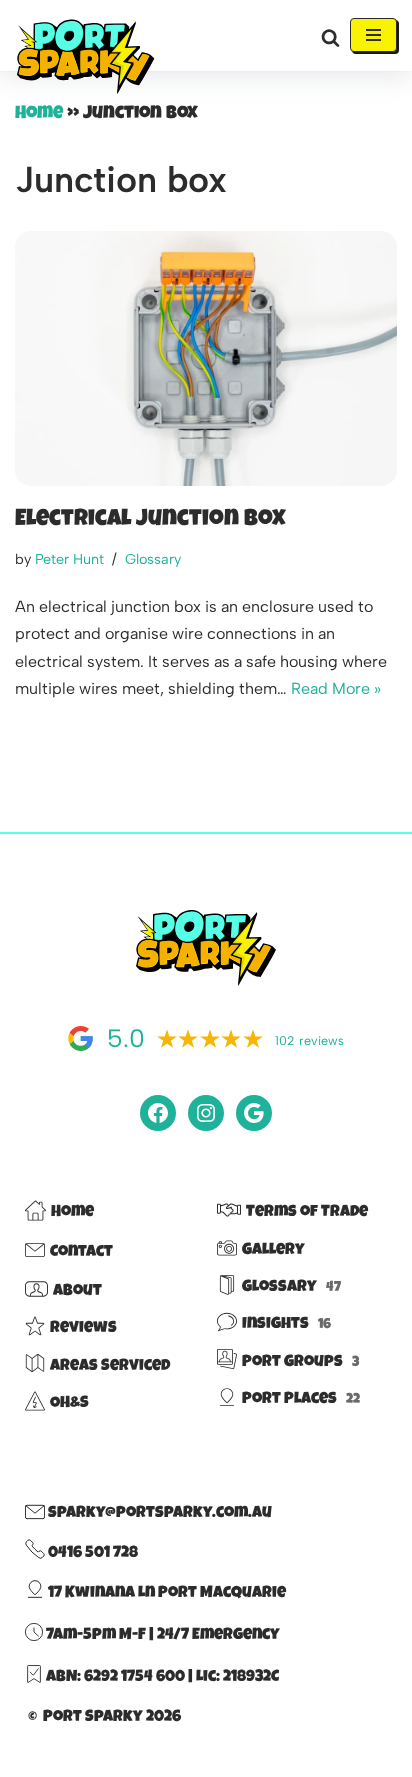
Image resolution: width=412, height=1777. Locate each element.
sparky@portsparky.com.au (158, 1514)
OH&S (69, 1404)
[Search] (330, 37)
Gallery (273, 1251)
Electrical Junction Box (150, 520)
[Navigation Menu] (373, 35)
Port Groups (300, 1363)
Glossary (153, 559)
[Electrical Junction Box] (206, 358)
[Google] (254, 1113)
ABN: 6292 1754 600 (115, 1678)
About (77, 1292)
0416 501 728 (91, 1554)
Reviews (83, 1329)
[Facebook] (158, 1113)
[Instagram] (206, 1113)
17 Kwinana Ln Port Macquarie (165, 1594)
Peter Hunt (69, 559)
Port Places (301, 1400)
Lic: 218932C (237, 1678)
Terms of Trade (307, 1213)
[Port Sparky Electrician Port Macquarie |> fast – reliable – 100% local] (85, 57)
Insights (286, 1325)
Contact (81, 1253)
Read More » (336, 688)
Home (39, 114)
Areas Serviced (110, 1367)
